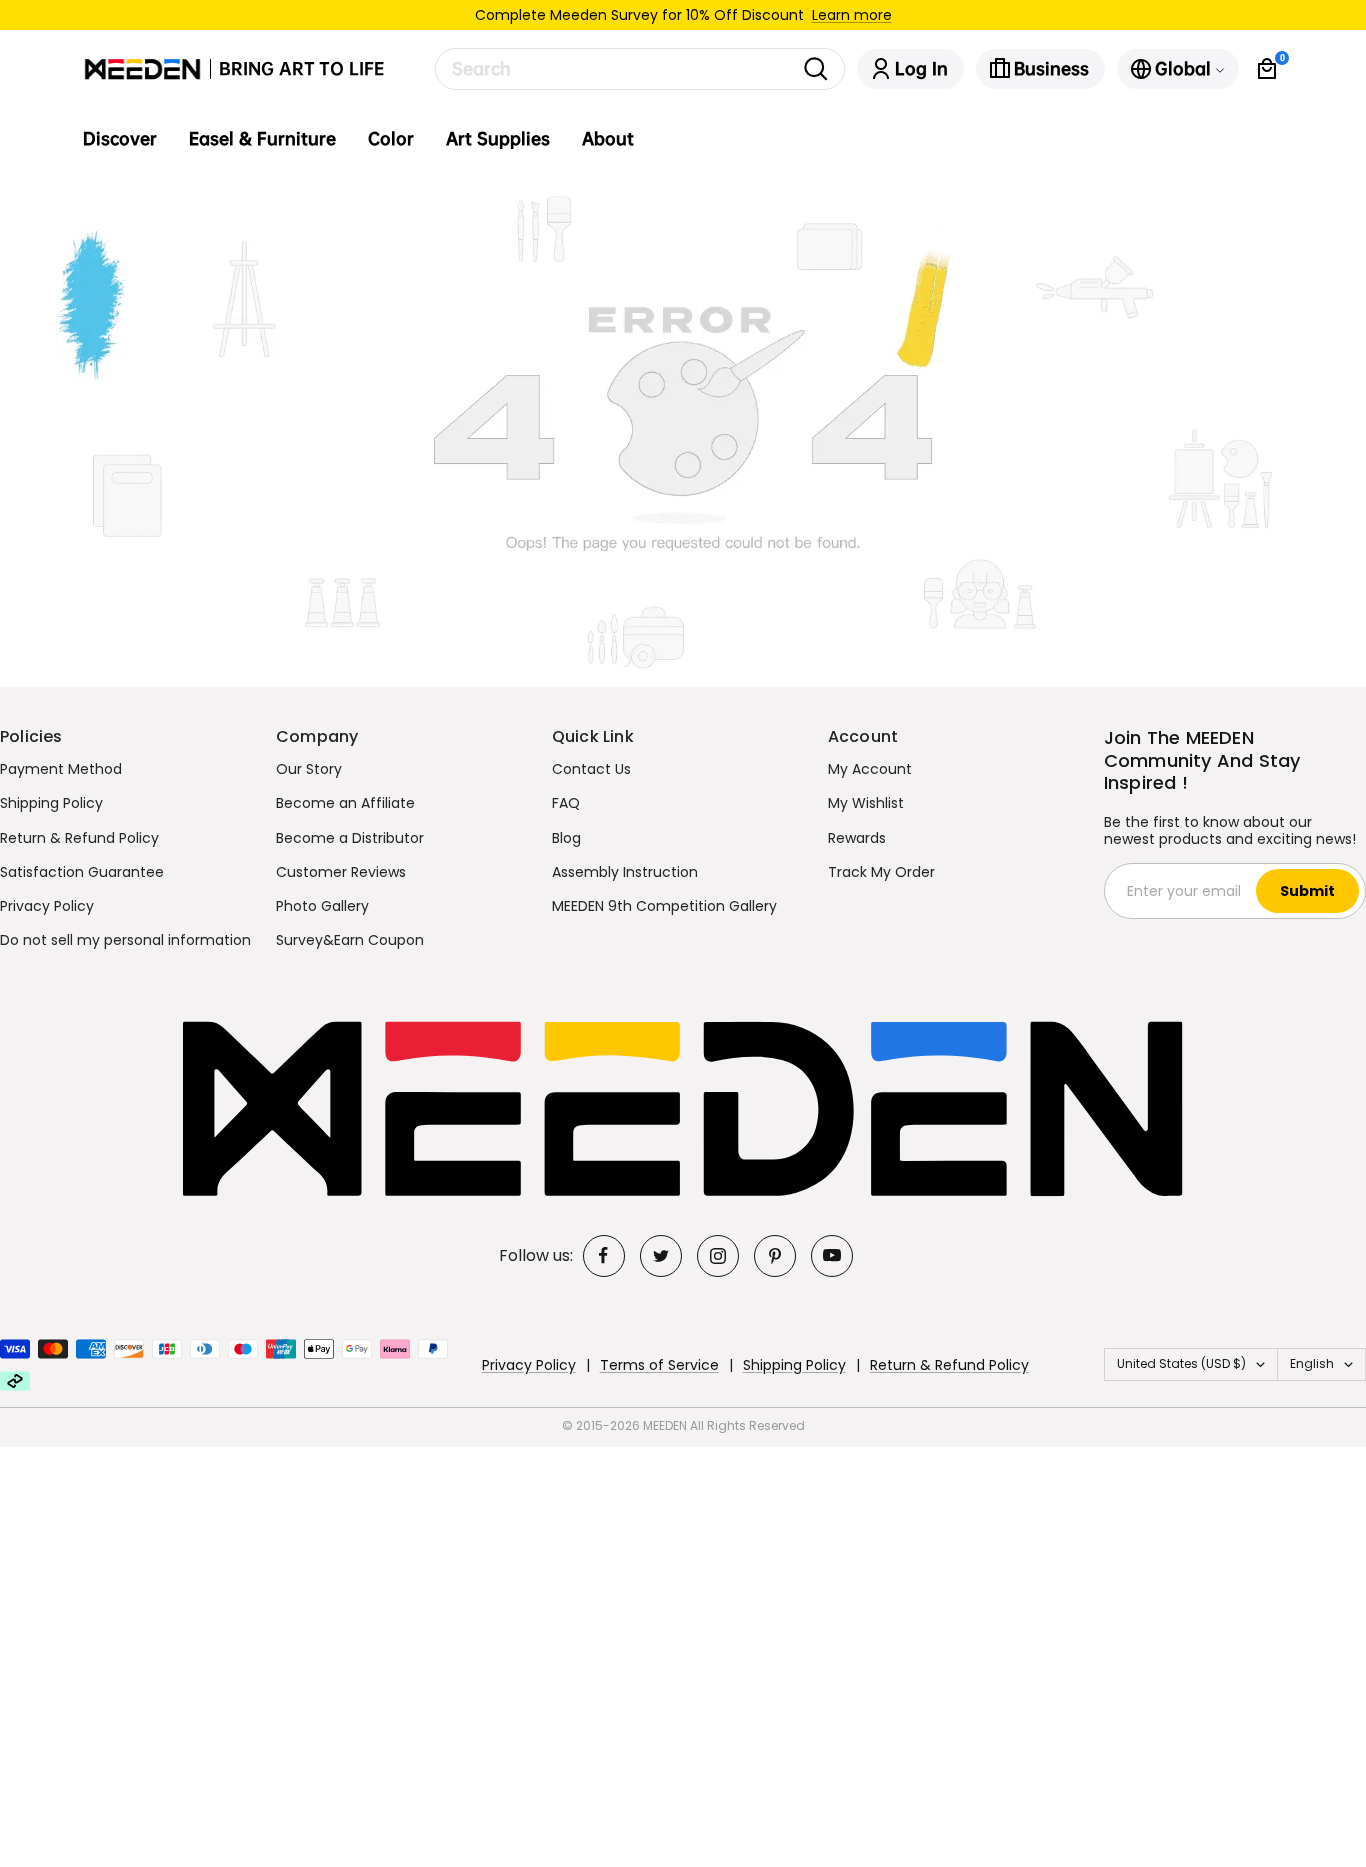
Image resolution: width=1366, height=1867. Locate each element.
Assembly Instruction (625, 872)
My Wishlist (866, 803)
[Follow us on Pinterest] (775, 1256)
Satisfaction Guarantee (82, 872)
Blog (566, 838)
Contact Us (591, 769)
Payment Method (61, 769)
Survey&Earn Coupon (350, 940)
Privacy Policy (47, 906)
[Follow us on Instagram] (718, 1256)
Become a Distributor (350, 838)
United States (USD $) (1181, 1363)
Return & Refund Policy (79, 838)
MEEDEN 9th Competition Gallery (664, 906)
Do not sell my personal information (125, 940)
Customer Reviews (341, 872)
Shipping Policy (51, 803)
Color (391, 139)
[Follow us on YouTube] (832, 1256)
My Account (870, 769)
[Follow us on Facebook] (604, 1256)
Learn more (852, 15)
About (608, 139)
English (1312, 1363)
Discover (120, 139)
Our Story (309, 769)
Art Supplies (498, 139)
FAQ (566, 803)
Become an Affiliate (345, 803)
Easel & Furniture (262, 139)
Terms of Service (659, 1365)
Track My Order (881, 872)
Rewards (857, 838)
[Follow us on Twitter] (661, 1256)
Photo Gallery (322, 906)
